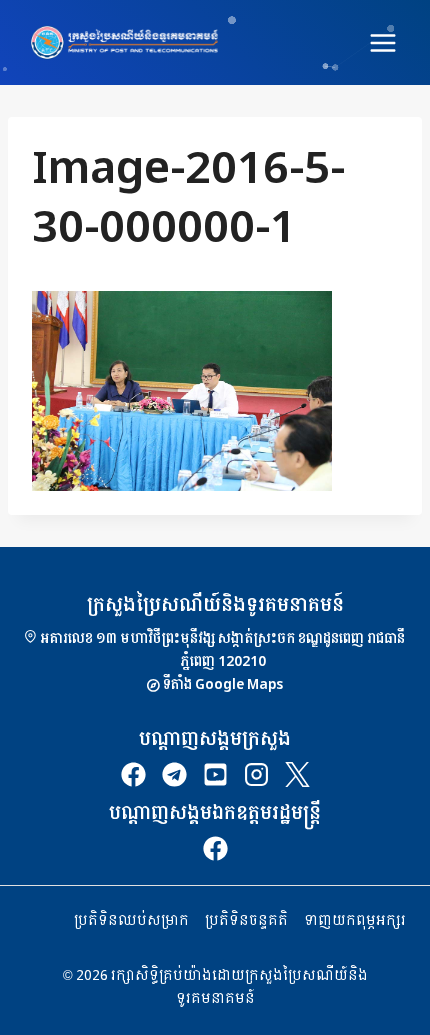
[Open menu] (382, 42)
